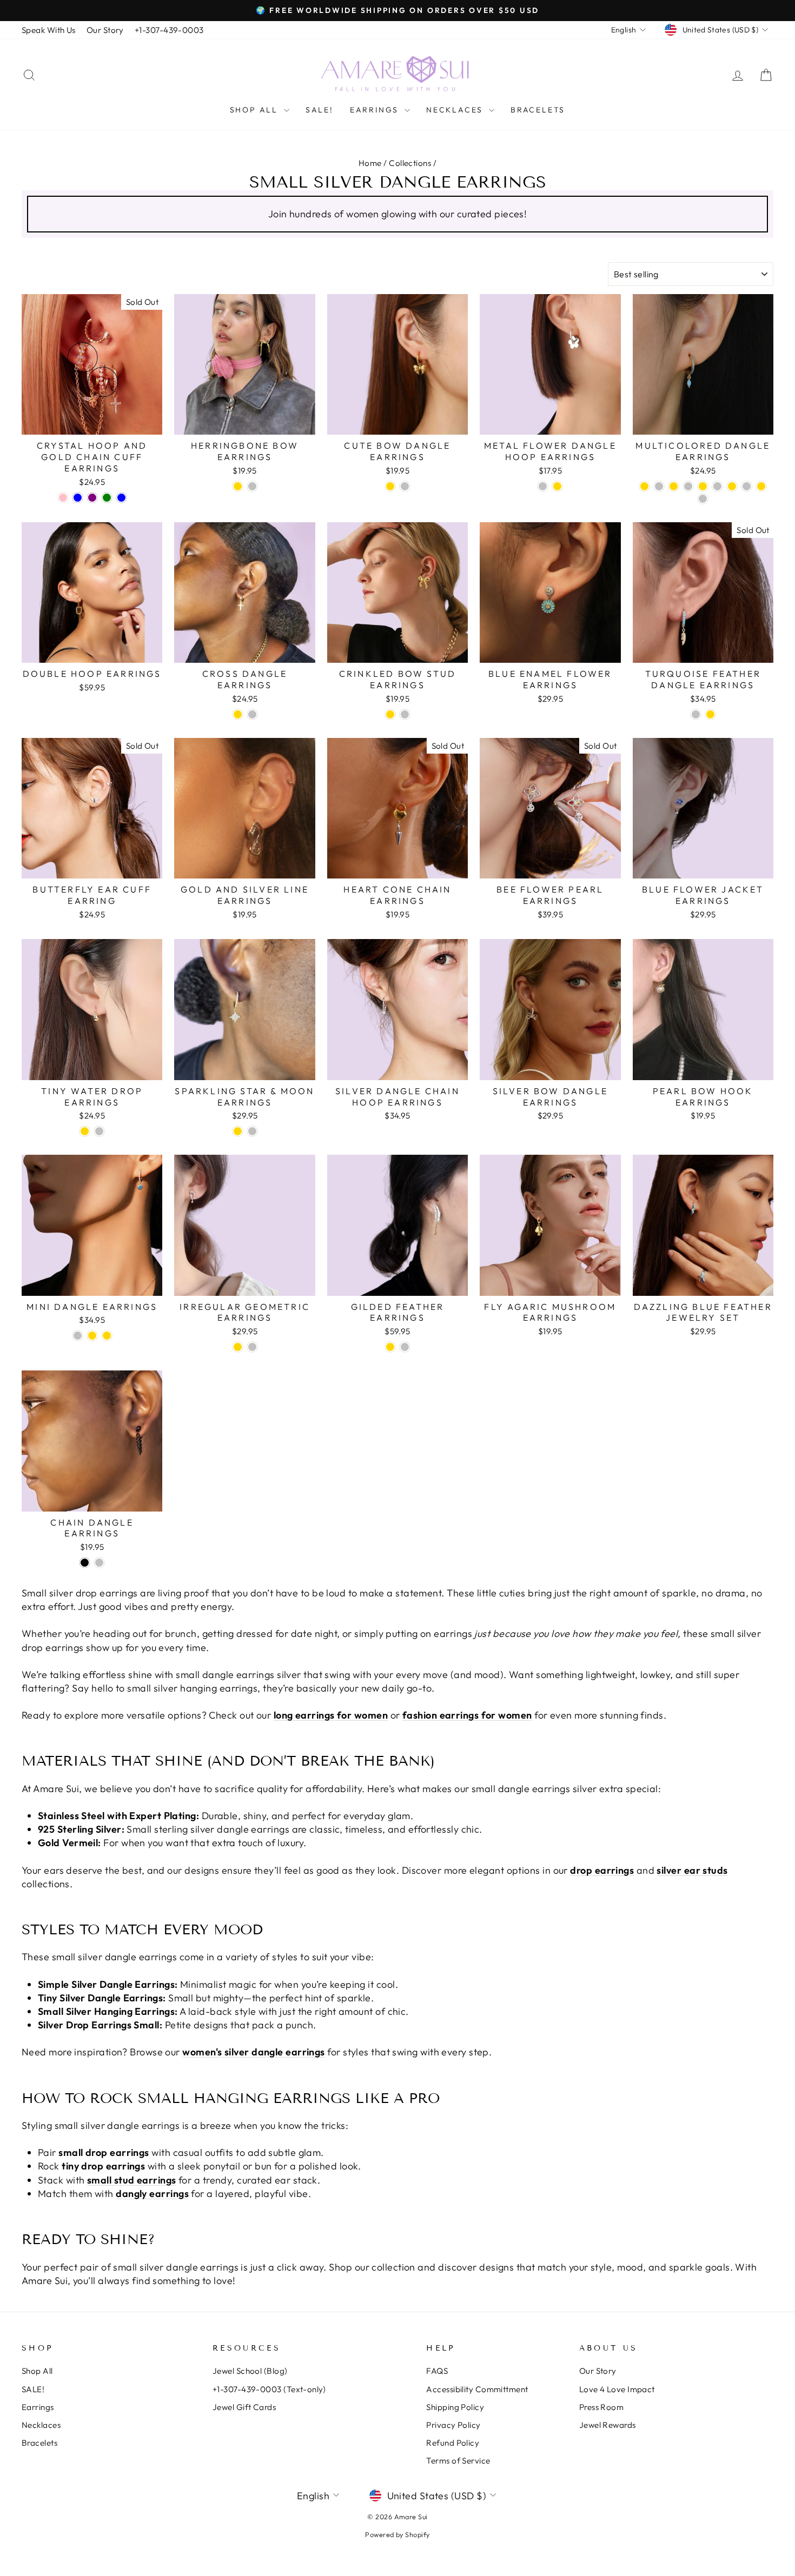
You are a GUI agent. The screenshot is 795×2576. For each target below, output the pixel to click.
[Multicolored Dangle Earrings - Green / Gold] (732, 486)
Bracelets (538, 110)
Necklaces (456, 110)
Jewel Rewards (608, 2425)
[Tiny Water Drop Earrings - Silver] (99, 1131)
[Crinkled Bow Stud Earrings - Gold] (390, 714)
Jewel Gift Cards (244, 2407)
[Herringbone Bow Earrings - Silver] (252, 486)
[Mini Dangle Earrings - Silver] (78, 1336)
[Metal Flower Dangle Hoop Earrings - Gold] (557, 486)
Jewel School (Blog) (250, 2371)
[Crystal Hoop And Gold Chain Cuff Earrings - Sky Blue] (121, 498)
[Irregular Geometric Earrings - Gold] (238, 1347)
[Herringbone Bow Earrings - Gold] (238, 486)
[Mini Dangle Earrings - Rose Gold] (107, 1336)
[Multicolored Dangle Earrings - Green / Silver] (747, 486)
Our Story (105, 30)
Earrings (376, 110)
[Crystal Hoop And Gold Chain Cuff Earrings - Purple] (92, 498)
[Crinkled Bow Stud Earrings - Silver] (405, 714)
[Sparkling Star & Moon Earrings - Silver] (252, 1131)
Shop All (256, 110)
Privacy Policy (453, 2425)
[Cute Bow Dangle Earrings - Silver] (405, 486)
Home (370, 163)
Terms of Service (458, 2461)
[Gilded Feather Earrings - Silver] (405, 1347)
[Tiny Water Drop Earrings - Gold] (85, 1131)
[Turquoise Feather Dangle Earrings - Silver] (696, 714)
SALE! (320, 110)
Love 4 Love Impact (617, 2389)
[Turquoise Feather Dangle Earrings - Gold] (710, 714)
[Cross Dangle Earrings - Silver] (252, 714)
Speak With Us (49, 30)
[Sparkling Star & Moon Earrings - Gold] (238, 1131)
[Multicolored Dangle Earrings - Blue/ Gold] (644, 486)
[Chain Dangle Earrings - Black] (85, 1563)
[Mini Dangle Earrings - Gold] (92, 1336)
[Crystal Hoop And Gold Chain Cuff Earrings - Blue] (78, 498)
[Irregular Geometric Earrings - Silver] (252, 1347)
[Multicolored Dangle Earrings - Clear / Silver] (688, 486)
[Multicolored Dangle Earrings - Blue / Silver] (659, 486)
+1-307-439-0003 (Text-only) (269, 2389)
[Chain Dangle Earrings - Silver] (99, 1563)
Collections (410, 163)
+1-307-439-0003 (169, 30)
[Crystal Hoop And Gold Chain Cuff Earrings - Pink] (63, 498)
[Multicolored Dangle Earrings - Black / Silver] (717, 486)
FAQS (437, 2371)
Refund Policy (453, 2443)
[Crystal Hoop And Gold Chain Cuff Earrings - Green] (107, 498)
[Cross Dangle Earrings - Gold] (238, 714)
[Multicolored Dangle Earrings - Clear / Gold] (674, 486)
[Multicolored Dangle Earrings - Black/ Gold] (703, 486)
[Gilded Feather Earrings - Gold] (390, 1347)
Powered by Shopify (397, 2534)
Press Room (602, 2407)
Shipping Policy (455, 2407)
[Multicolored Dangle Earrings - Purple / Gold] (761, 486)
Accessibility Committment (477, 2389)
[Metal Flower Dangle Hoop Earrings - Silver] (543, 486)
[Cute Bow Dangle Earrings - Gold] (390, 486)
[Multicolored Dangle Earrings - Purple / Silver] (703, 499)
